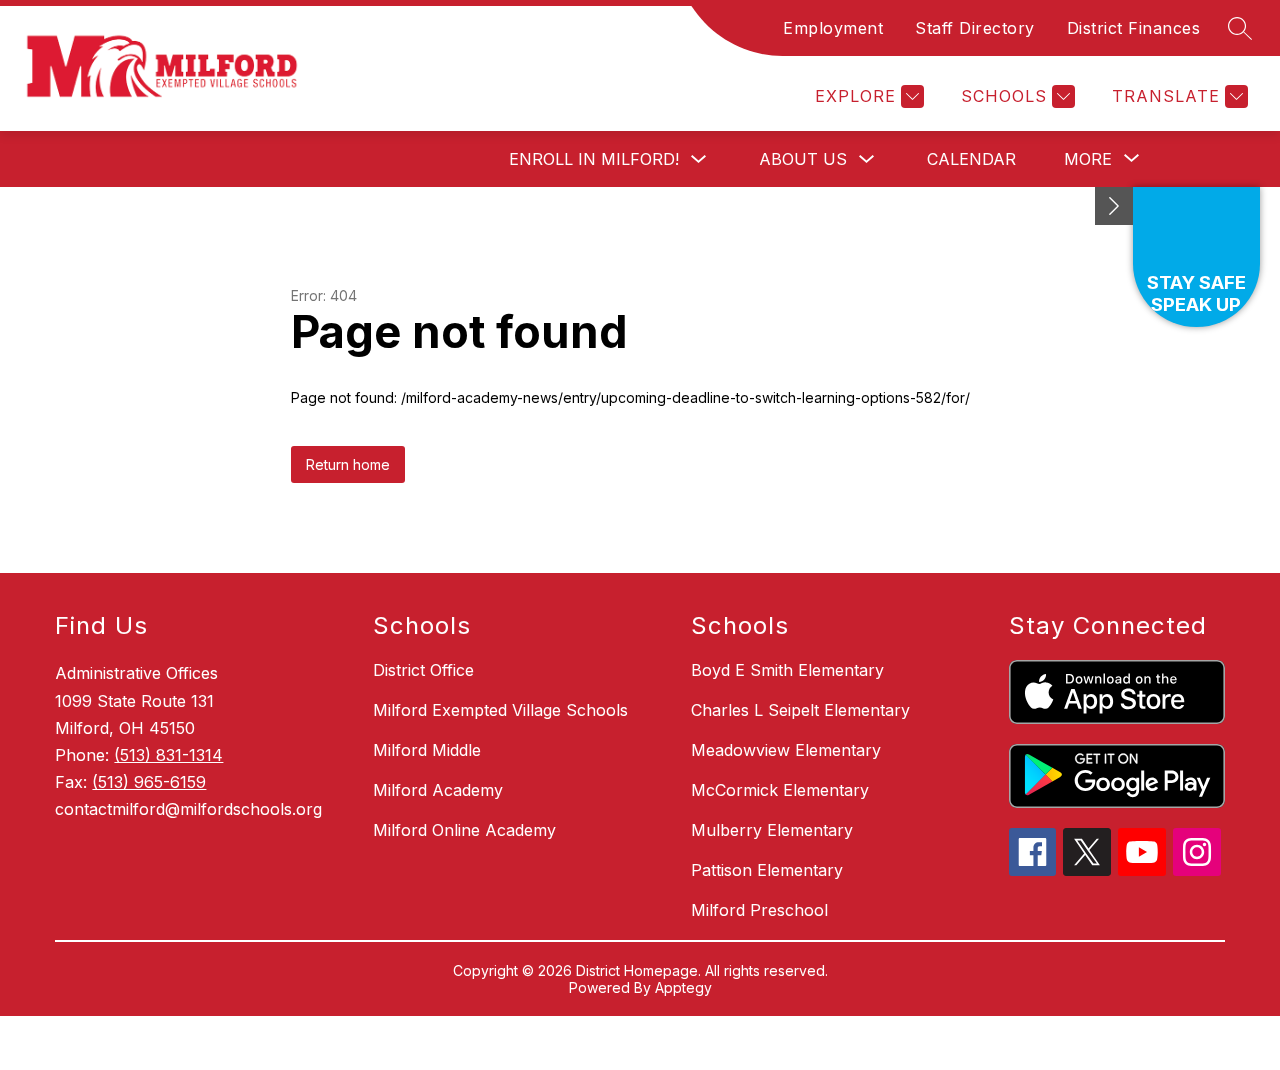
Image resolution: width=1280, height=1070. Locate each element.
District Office (423, 670)
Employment (833, 28)
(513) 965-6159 (149, 782)
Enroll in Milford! (594, 159)
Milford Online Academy (464, 830)
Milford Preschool (759, 910)
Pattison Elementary (767, 870)
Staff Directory (975, 28)
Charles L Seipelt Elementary (800, 710)
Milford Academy (438, 790)
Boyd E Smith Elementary (787, 670)
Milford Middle (427, 750)
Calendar (971, 159)
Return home (348, 464)
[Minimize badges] (1114, 206)
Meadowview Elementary (786, 750)
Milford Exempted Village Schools (500, 710)
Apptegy (683, 987)
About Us (803, 159)
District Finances (1134, 28)
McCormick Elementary (780, 790)
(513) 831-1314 (168, 755)
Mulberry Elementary (772, 830)
